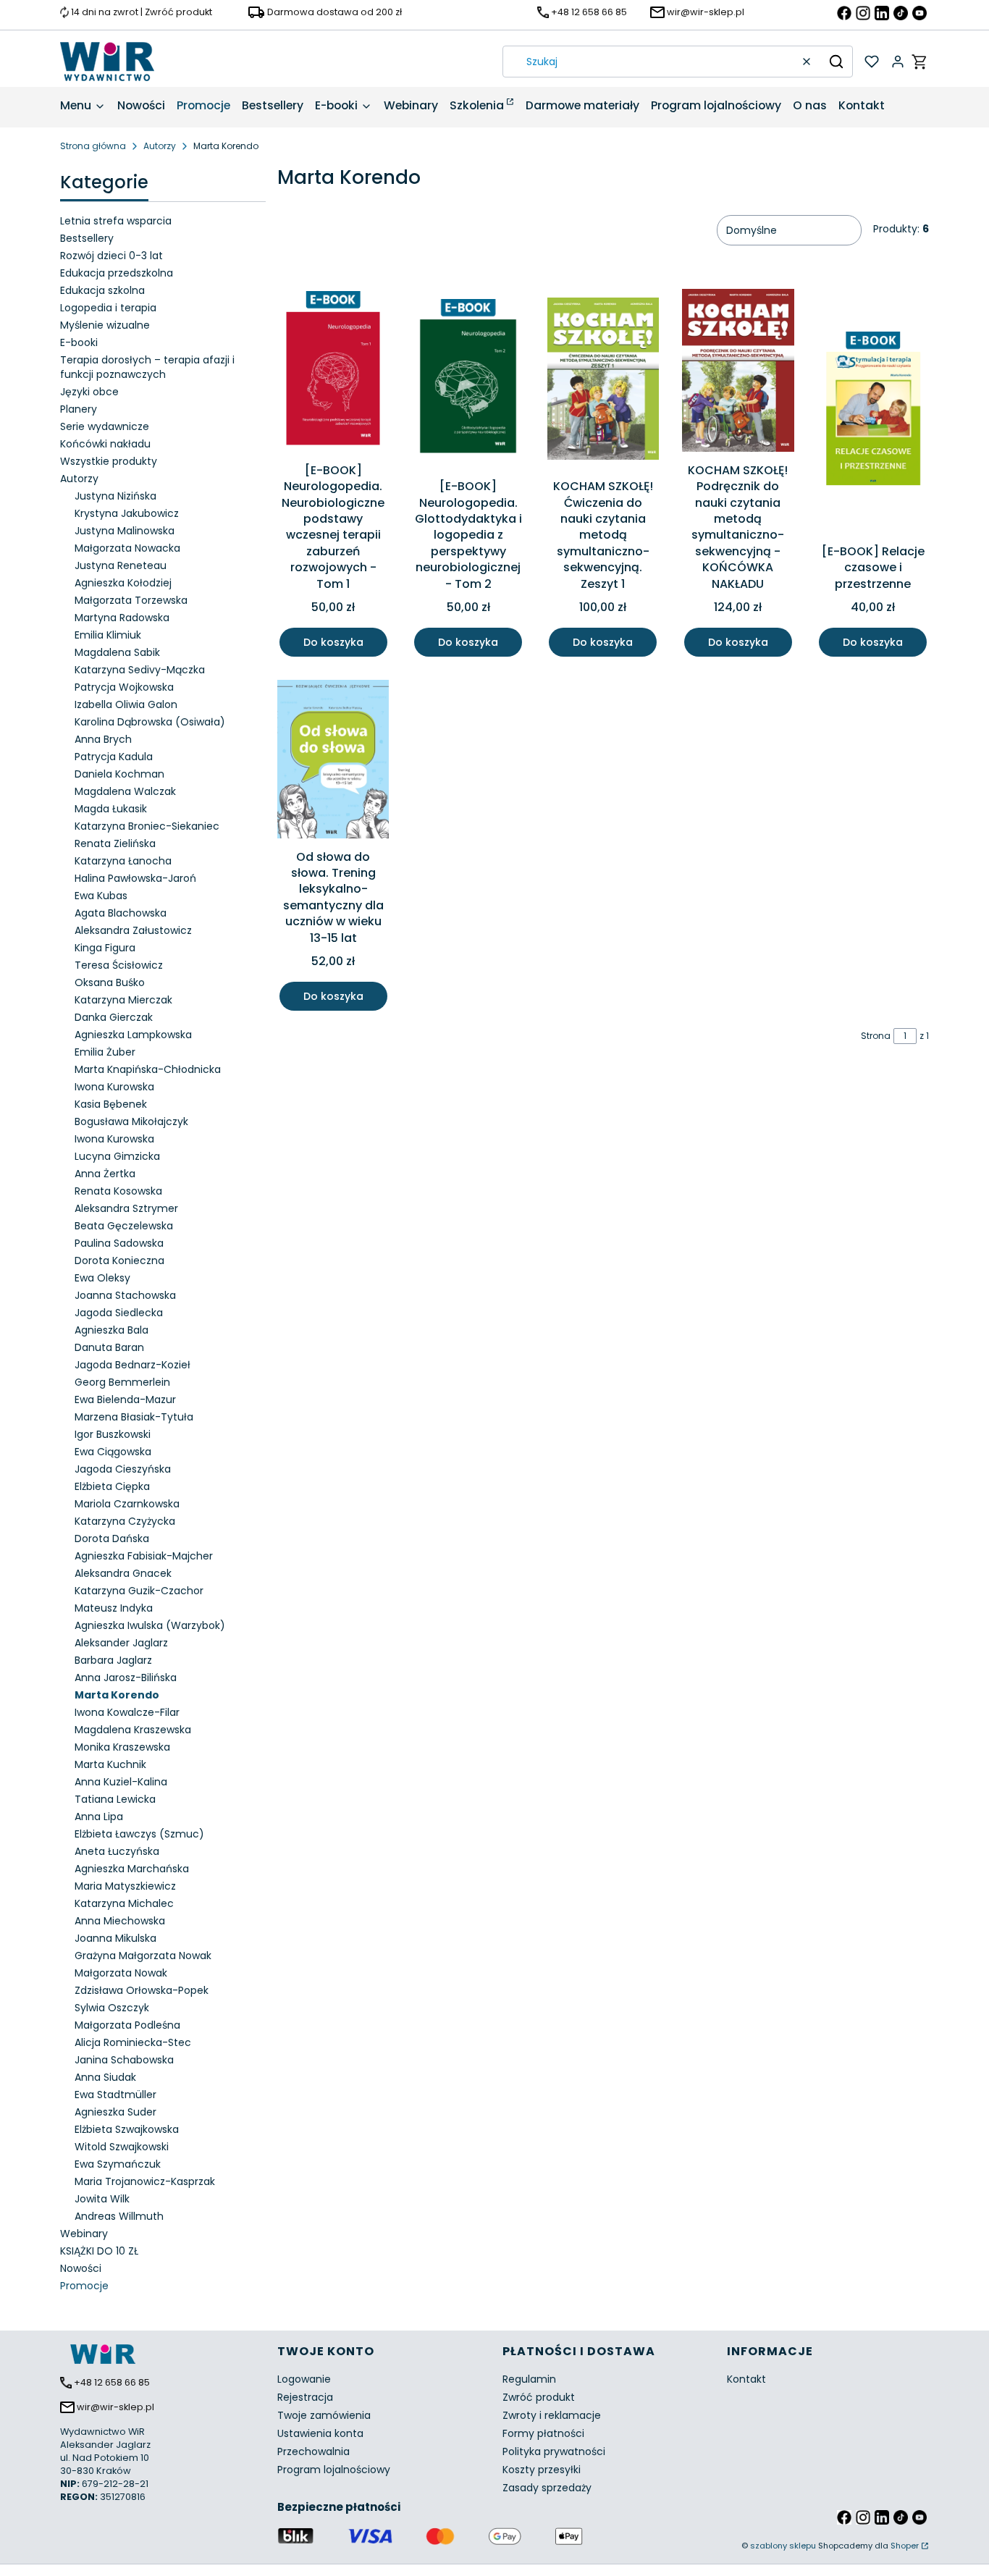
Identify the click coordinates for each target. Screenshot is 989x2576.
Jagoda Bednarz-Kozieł (132, 1365)
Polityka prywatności (554, 2451)
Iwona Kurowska (114, 1087)
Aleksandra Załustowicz (133, 930)
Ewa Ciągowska (113, 1452)
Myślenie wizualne (105, 325)
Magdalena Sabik (117, 652)
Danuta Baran (109, 1347)
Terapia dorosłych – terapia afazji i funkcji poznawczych (147, 367)
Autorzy (160, 146)
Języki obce (89, 392)
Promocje (84, 2286)
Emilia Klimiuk (108, 635)
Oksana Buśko (110, 982)
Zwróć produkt (539, 2397)
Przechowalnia (313, 2451)
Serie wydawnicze (105, 426)
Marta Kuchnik (110, 1764)
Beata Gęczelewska (124, 1226)
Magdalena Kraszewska (133, 1730)
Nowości (81, 2268)
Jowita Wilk (102, 2199)
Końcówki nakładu (105, 444)
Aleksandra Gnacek (123, 1573)
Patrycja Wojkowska (124, 687)
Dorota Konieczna (119, 1260)
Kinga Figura (105, 948)
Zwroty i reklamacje (552, 2415)
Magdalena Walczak (125, 791)
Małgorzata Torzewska (131, 600)
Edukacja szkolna (102, 290)
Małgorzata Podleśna (127, 2025)
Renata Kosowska (118, 1191)
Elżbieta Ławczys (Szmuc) (139, 1834)
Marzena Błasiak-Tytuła (134, 1417)
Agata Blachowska (121, 913)
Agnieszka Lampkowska (133, 1035)
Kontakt (746, 2379)
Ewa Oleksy (102, 1278)
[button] (836, 62)
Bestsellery (87, 238)
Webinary (84, 2234)
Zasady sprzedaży (547, 2488)
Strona (876, 1036)
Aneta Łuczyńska (117, 1851)
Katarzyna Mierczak (123, 1000)
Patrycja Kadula (114, 757)
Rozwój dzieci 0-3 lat (111, 256)
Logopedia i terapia (108, 308)
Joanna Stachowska (125, 1295)
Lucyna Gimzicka (117, 1156)
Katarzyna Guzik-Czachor (139, 1591)
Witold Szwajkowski (122, 2147)
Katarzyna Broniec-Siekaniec (147, 826)
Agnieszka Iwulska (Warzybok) (150, 1625)
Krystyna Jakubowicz (127, 513)
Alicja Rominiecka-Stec (133, 2042)
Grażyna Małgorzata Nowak (143, 1956)
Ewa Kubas (101, 896)
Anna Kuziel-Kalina (121, 1782)
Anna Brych (103, 739)
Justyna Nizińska (115, 496)
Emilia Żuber (105, 1052)
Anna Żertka (105, 1174)
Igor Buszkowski (113, 1434)
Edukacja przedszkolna (117, 273)
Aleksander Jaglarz (121, 1643)
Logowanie (304, 2379)
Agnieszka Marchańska (132, 1869)
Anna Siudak (105, 2077)
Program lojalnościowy (334, 2470)
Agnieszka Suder (115, 2112)
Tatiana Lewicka (115, 1799)
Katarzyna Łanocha (123, 861)
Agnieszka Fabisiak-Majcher (144, 1556)
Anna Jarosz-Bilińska (126, 1678)
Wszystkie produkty (109, 461)
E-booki (79, 342)
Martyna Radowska (122, 618)
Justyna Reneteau (121, 565)
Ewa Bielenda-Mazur (125, 1399)
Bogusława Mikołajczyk (131, 1121)
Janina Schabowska (124, 2060)
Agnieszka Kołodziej (123, 583)
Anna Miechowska (120, 1921)
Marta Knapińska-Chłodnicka (148, 1069)
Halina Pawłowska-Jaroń (135, 878)
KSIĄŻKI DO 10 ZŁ (99, 2251)
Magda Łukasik (111, 809)
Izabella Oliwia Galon (126, 704)
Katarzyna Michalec (124, 1903)
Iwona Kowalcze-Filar (127, 1712)
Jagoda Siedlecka (119, 1313)
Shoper (905, 2546)
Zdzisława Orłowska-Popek (142, 1990)
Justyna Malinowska (125, 531)
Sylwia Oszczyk (112, 2008)
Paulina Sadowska (119, 1243)
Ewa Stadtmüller (115, 2095)
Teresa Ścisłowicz (119, 965)
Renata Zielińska (115, 843)
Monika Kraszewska (122, 1747)
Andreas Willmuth (119, 2216)
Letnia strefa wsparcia (116, 221)
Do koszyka (333, 642)
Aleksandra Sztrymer (126, 1208)
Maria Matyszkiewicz (125, 1886)
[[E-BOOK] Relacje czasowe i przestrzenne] (873, 413)
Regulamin (529, 2379)
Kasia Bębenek (111, 1104)
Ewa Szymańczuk (118, 2164)
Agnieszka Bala (111, 1330)
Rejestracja (305, 2397)
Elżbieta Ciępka (112, 1486)
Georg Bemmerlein (122, 1382)
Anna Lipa (99, 1817)
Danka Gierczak (114, 1017)
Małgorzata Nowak (121, 1973)
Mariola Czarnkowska (127, 1504)
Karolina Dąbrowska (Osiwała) (150, 722)
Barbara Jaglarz (113, 1660)
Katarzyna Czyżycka (125, 1521)
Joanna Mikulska (115, 1938)
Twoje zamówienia (324, 2415)
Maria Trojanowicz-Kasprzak (145, 2181)
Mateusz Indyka (114, 1608)
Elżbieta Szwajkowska (127, 2129)
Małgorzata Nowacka (127, 548)
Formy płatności (543, 2433)
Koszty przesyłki (542, 2470)
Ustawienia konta (320, 2433)
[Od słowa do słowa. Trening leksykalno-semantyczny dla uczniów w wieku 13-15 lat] (333, 762)
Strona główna (93, 146)
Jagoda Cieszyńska (123, 1469)
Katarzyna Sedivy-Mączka (140, 670)
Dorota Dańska (112, 1539)
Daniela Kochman (119, 774)
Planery (79, 409)
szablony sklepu (783, 2546)
